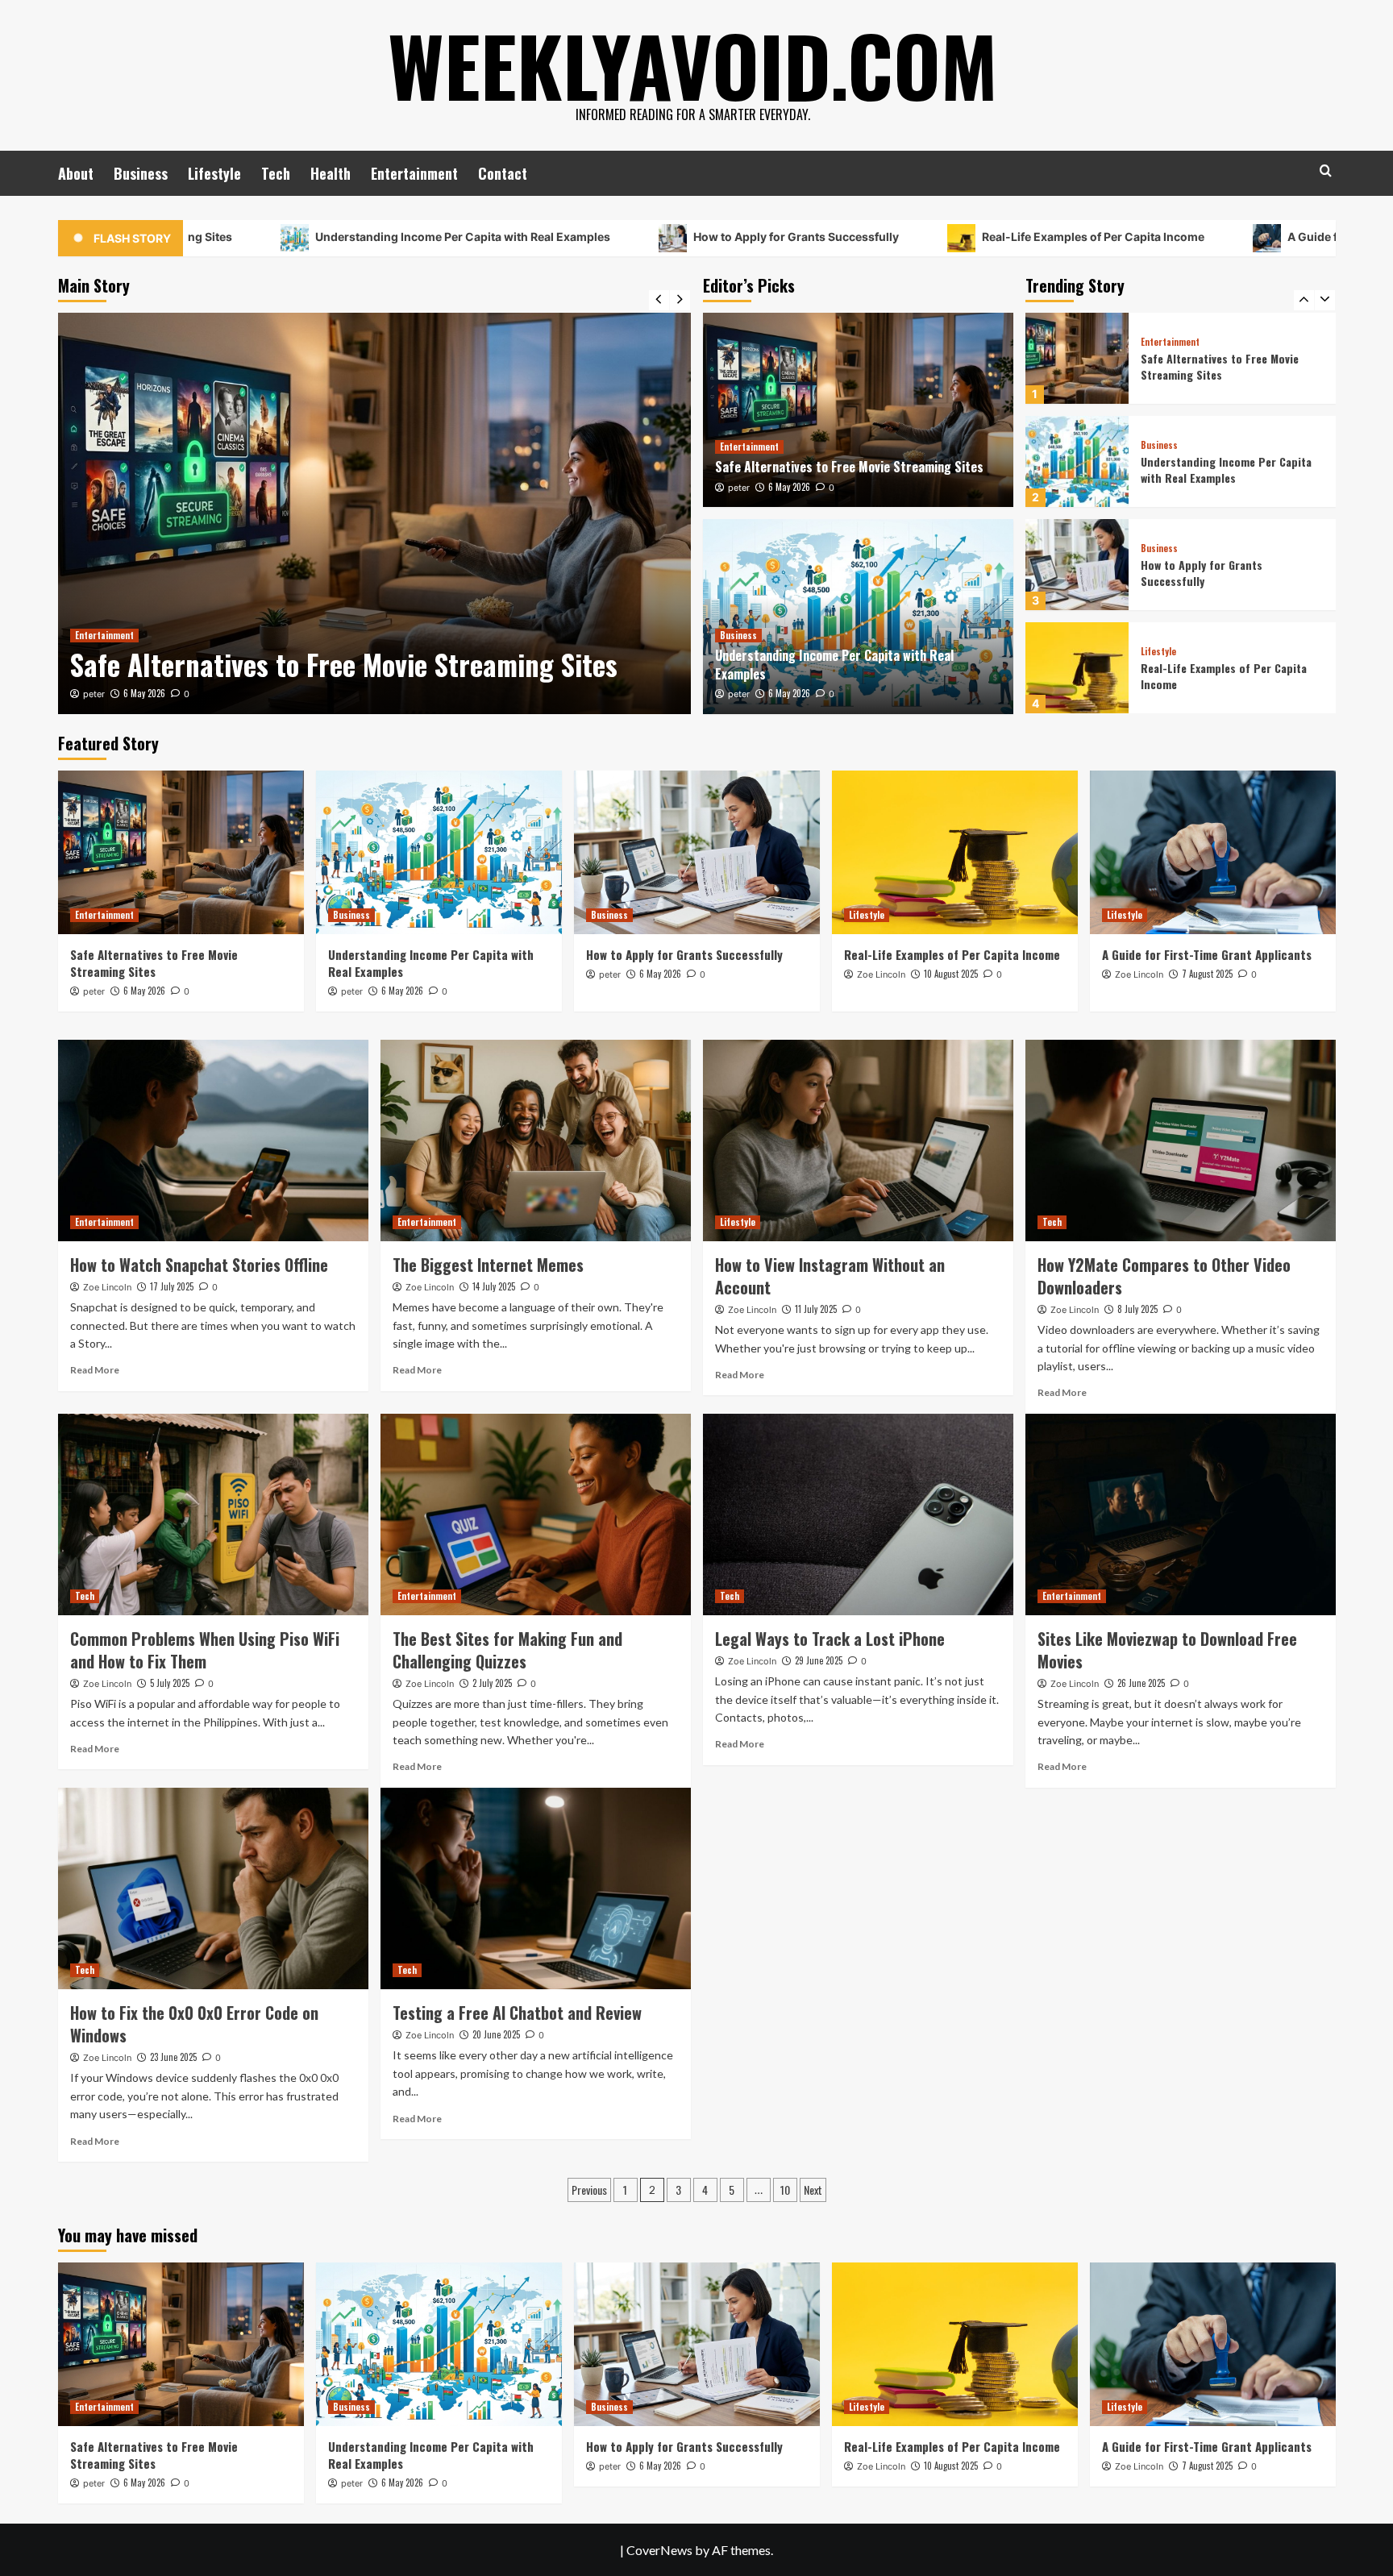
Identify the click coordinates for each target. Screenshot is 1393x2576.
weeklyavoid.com (692, 64)
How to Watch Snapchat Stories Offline (199, 1265)
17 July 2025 (172, 1286)
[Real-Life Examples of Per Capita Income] (1077, 565)
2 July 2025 (492, 1683)
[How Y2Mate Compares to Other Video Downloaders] (1181, 1141)
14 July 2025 (494, 1286)
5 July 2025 (170, 1683)
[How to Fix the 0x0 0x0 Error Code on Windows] (213, 1888)
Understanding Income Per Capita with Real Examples (308, 237)
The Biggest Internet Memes (488, 1265)
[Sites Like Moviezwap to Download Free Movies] (1181, 1514)
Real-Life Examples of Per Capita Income (938, 237)
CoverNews (659, 2550)
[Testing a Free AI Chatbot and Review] (536, 1888)
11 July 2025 (816, 1309)
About (76, 173)
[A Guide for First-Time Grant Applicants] (1077, 668)
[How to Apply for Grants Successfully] (1077, 461)
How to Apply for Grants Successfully (641, 237)
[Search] (1326, 170)
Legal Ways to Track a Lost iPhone (830, 1639)
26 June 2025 (1141, 1683)
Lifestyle (214, 173)
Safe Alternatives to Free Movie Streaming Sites (849, 467)
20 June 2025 (496, 2034)
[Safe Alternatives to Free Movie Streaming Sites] (858, 410)
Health (331, 173)
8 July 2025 (1137, 1309)
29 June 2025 (819, 1660)
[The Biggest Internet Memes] (536, 1141)
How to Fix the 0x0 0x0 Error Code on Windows (194, 2024)
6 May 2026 (376, 693)
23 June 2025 (173, 2057)
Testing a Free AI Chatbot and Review (517, 2013)
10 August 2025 (951, 974)
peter (326, 694)
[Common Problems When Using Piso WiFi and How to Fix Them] (213, 1514)
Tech (276, 173)
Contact (503, 173)
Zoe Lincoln (881, 974)
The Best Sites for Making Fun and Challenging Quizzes (507, 1650)
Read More (95, 1370)
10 (785, 2190)
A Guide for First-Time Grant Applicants (1241, 237)
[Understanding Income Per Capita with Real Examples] (607, 513)
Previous (589, 2190)
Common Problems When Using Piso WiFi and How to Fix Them (205, 1650)
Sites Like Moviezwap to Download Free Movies (1167, 1650)
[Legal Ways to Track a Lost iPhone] (858, 1514)
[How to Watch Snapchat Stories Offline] (213, 1141)
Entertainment (414, 173)
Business (141, 173)
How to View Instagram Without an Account (830, 1276)
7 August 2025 (1207, 974)
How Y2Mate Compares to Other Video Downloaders (1164, 1276)
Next (813, 2190)
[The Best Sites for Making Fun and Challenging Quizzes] (536, 1514)
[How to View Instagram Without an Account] (858, 1141)
